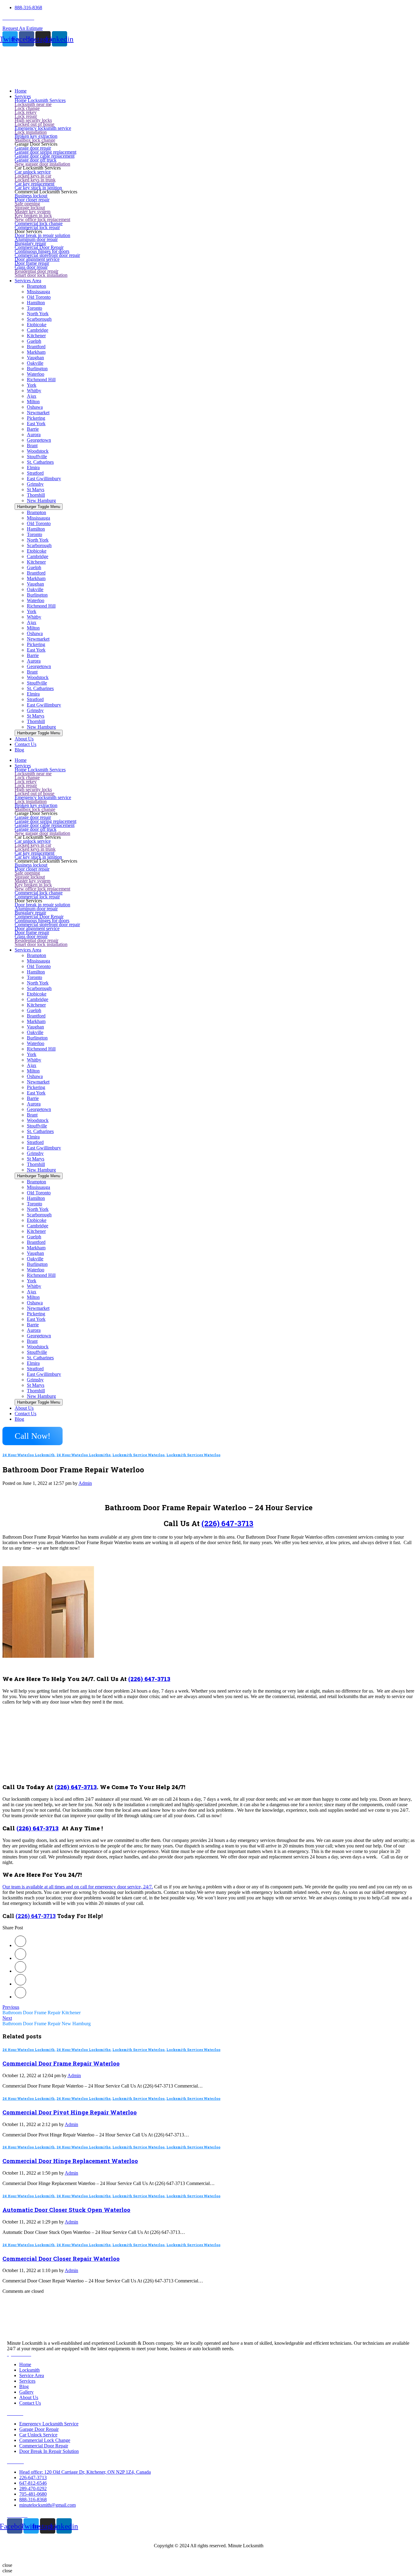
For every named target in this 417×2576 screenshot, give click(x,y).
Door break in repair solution (42, 235)
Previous (11, 2007)
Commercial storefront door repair (47, 255)
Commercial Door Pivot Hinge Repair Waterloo (70, 2112)
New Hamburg (41, 501)
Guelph (34, 341)
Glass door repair (31, 267)
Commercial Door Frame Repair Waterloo (61, 2063)
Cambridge (38, 330)
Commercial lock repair (37, 227)
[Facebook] (20, 1958)
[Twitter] (20, 1945)
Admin (85, 1483)
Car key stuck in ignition (38, 188)
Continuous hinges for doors (42, 251)
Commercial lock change (39, 223)
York (32, 385)
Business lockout (31, 196)
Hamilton (36, 303)
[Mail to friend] (20, 1997)
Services (23, 766)
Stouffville (37, 457)
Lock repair (26, 116)
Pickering (36, 418)
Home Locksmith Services (40, 100)
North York (38, 314)
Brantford (36, 347)
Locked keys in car (33, 176)
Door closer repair (32, 200)
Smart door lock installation (41, 275)
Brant (32, 446)
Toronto (34, 308)
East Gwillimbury (44, 479)
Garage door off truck (36, 160)
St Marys (36, 490)
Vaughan (35, 358)
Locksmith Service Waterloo (138, 1455)
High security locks (33, 120)
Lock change (27, 108)
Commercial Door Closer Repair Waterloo (61, 2258)
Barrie (33, 429)
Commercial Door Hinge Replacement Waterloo (70, 2161)
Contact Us (25, 1414)
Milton (33, 402)
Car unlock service (33, 172)
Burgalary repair (30, 243)
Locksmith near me (33, 104)
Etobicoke (37, 325)
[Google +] (20, 1984)
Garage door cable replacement (45, 156)
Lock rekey (26, 112)
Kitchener (36, 336)
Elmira (33, 468)
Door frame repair (32, 263)
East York (36, 424)
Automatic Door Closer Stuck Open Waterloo (66, 2210)
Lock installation (31, 132)
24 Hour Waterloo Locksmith (29, 1455)
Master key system (33, 212)
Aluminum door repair (36, 239)
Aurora (34, 435)
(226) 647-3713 (227, 1523)
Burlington (37, 369)
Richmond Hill (41, 380)
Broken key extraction (36, 136)
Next (7, 2018)
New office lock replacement (42, 219)
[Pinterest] (20, 1971)
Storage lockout (30, 208)
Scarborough (39, 319)
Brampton (36, 286)
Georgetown (39, 440)
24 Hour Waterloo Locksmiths (83, 1455)
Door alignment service (37, 259)
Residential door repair (36, 271)
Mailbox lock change (35, 140)
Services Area (28, 950)
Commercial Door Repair (39, 247)
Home (21, 760)
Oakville (35, 363)
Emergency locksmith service (43, 128)
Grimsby (35, 484)
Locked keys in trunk (35, 180)
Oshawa (35, 407)
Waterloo (36, 374)
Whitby (34, 391)
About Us (24, 1408)
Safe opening (27, 204)
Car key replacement (34, 184)
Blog (19, 1419)
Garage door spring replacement (45, 152)
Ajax (32, 396)
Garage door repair (33, 148)
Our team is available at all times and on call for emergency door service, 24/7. (78, 1887)
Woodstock (38, 451)
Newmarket (38, 413)
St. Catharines (40, 462)
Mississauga (38, 292)
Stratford (35, 473)
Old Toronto (39, 297)
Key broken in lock (33, 216)
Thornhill (36, 495)
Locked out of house (34, 124)
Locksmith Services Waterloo (193, 1455)
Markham (36, 352)
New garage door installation (42, 164)
